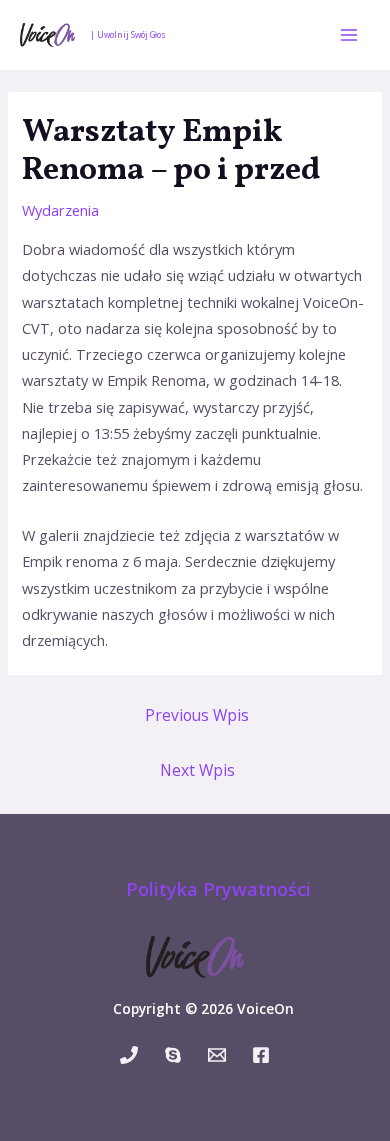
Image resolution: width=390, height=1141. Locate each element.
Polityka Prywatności (218, 889)
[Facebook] (261, 1055)
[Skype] (173, 1055)
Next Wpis (197, 770)
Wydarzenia (60, 210)
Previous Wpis (197, 715)
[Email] (217, 1055)
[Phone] (129, 1055)
